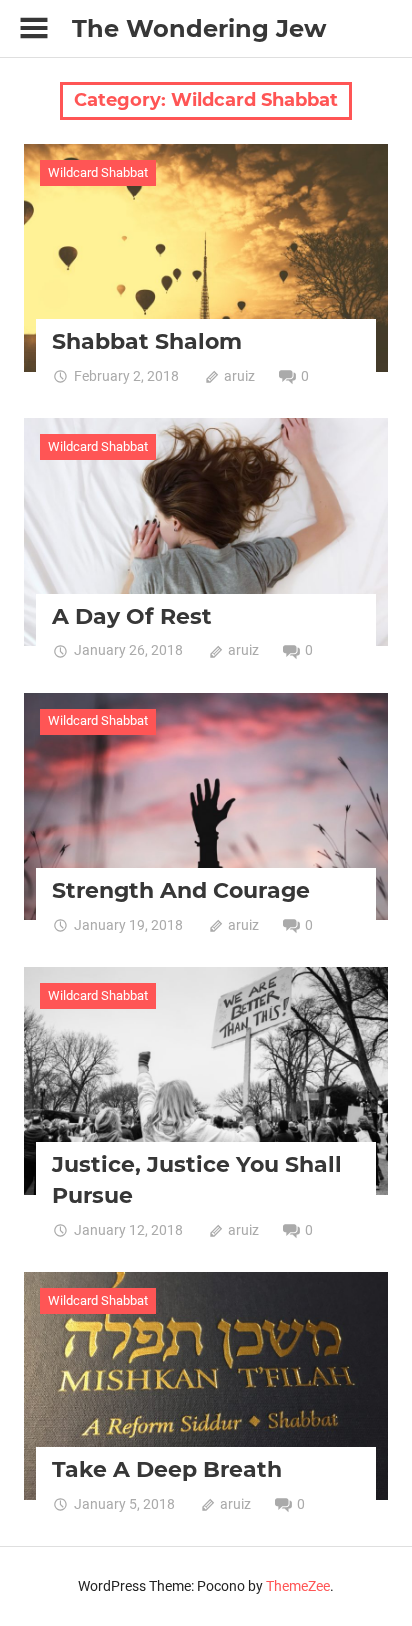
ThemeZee (298, 1586)
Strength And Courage (181, 890)
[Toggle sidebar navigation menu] (34, 28)
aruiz (239, 376)
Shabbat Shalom (147, 341)
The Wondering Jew (199, 28)
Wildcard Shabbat (98, 172)
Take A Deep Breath (167, 1469)
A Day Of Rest (132, 616)
